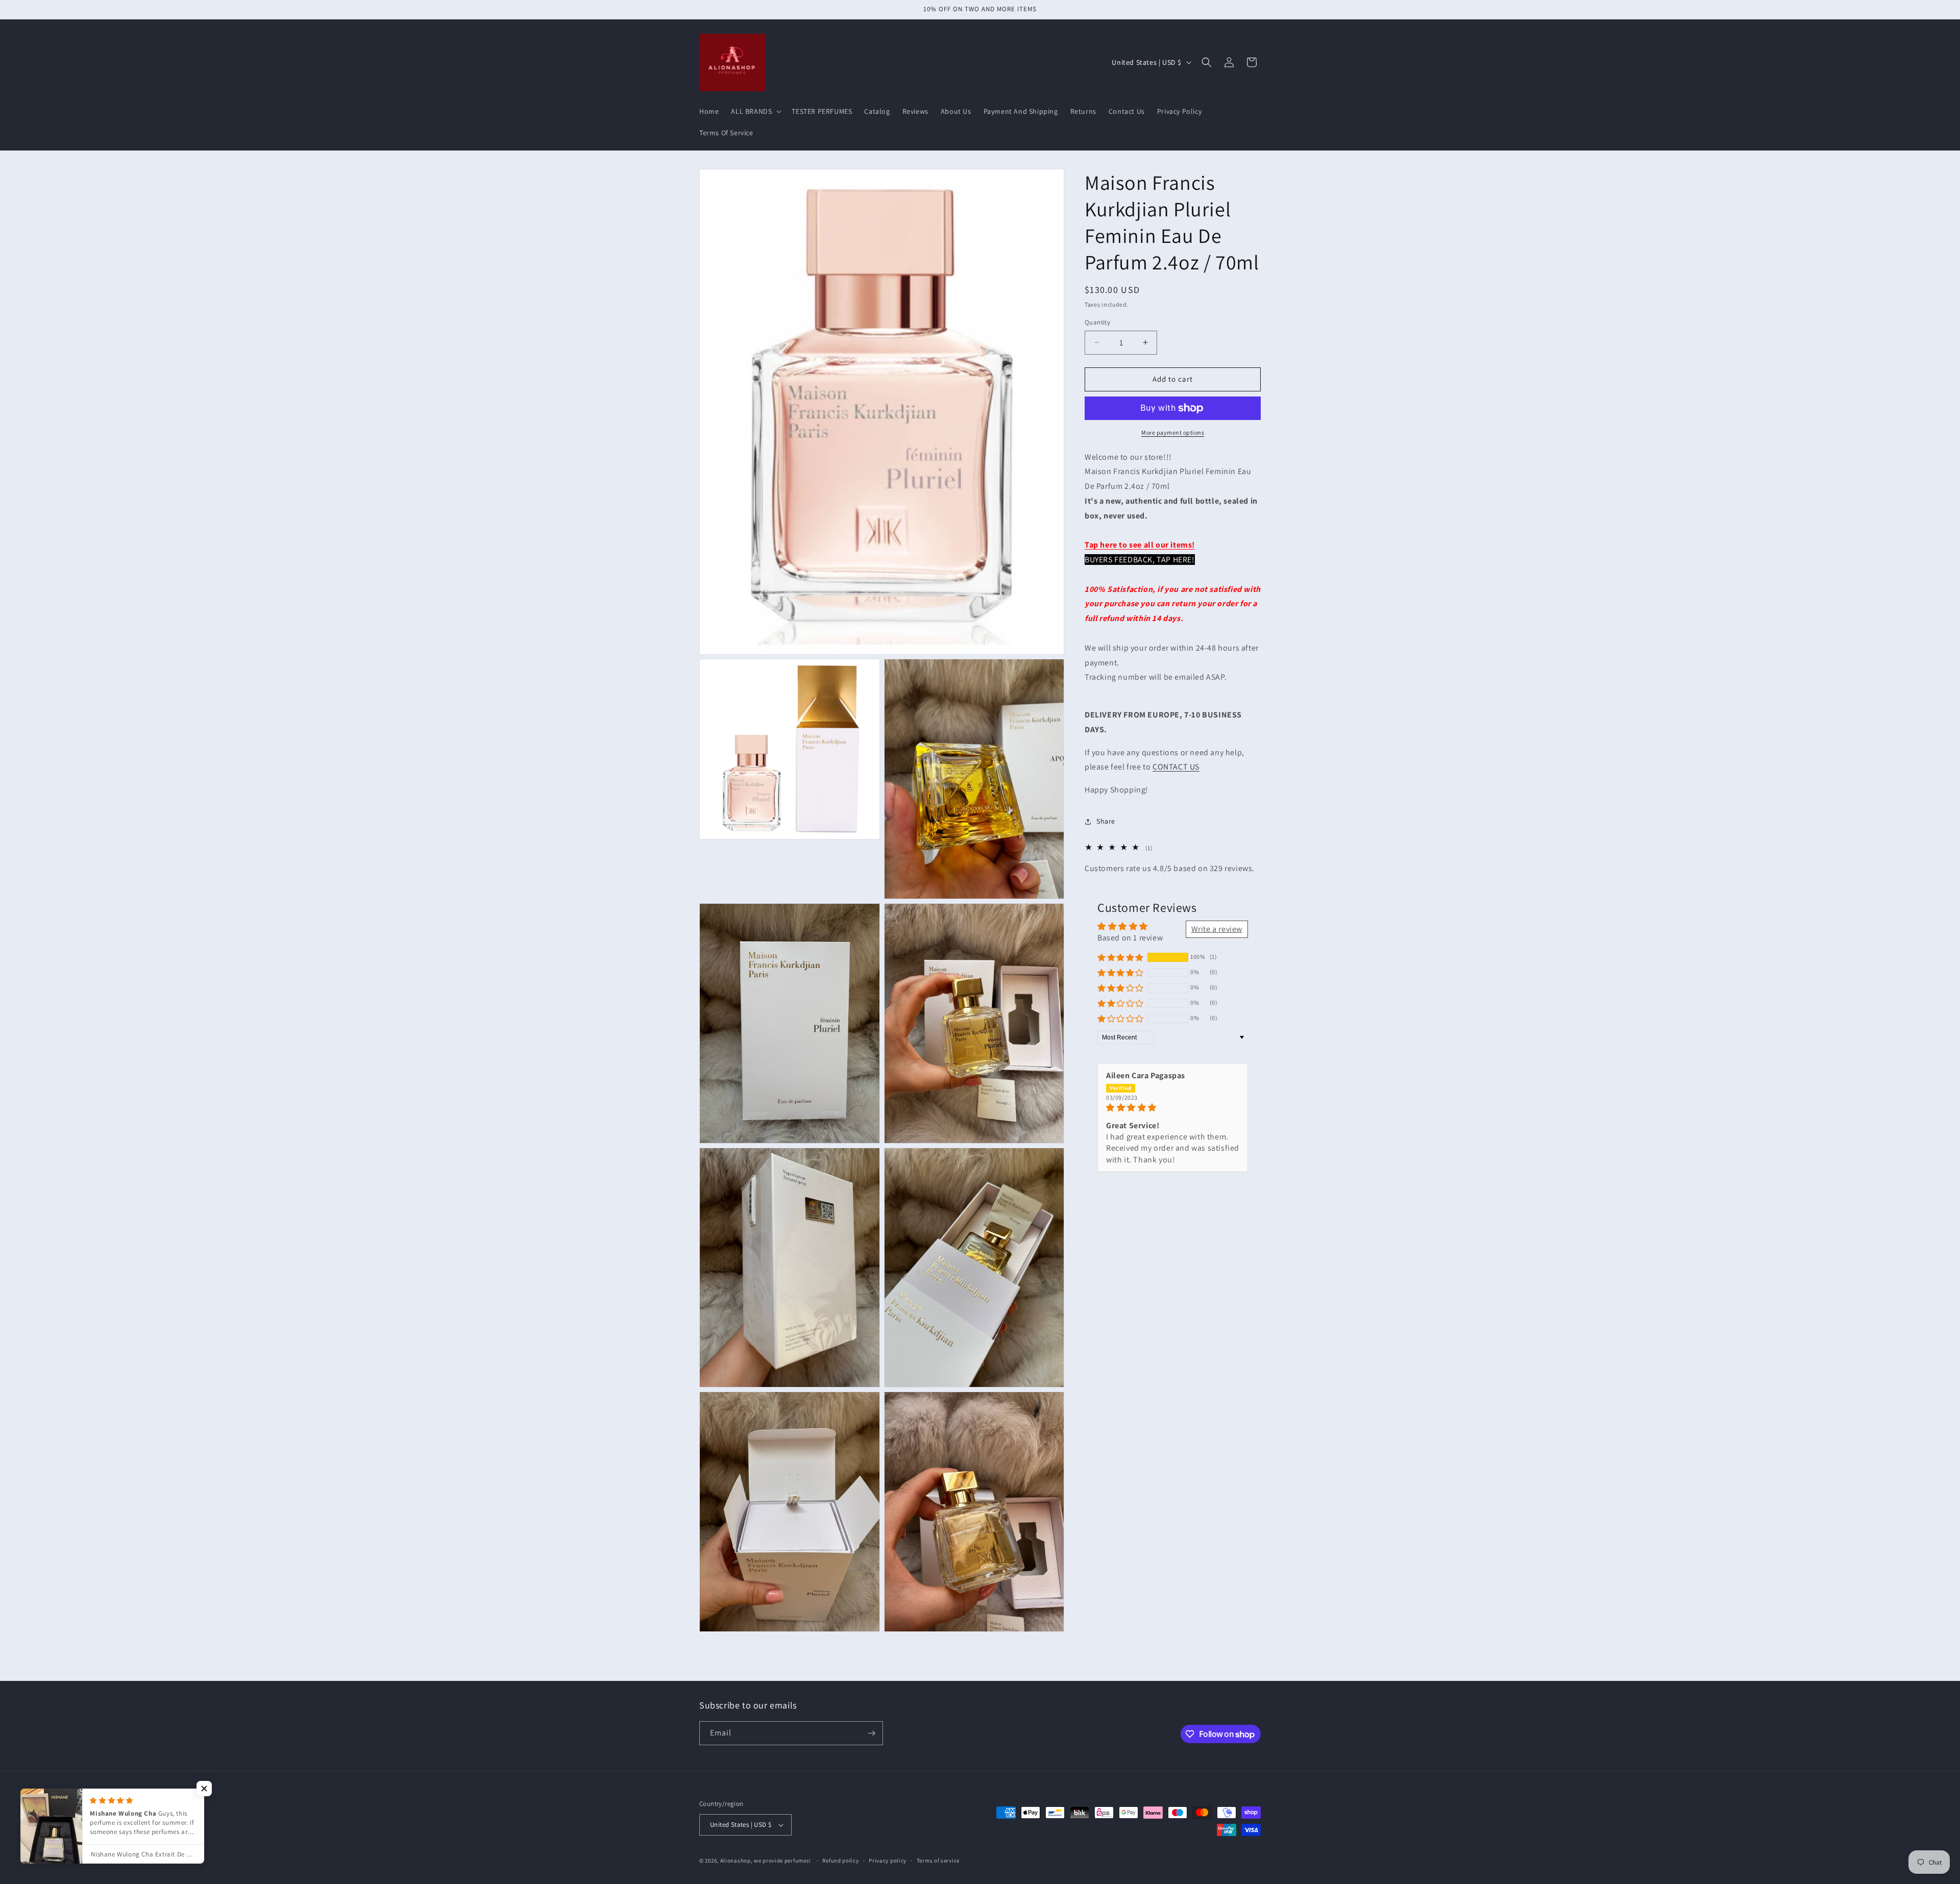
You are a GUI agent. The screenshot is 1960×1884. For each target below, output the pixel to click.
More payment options (1173, 432)
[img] (1173, 1108)
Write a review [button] (1217, 929)
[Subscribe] (871, 1733)
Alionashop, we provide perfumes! (766, 1861)
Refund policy (840, 1861)
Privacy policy (888, 1861)
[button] (755, 111)
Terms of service (938, 1861)
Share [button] (1106, 821)
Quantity (1097, 322)
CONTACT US (1176, 767)
